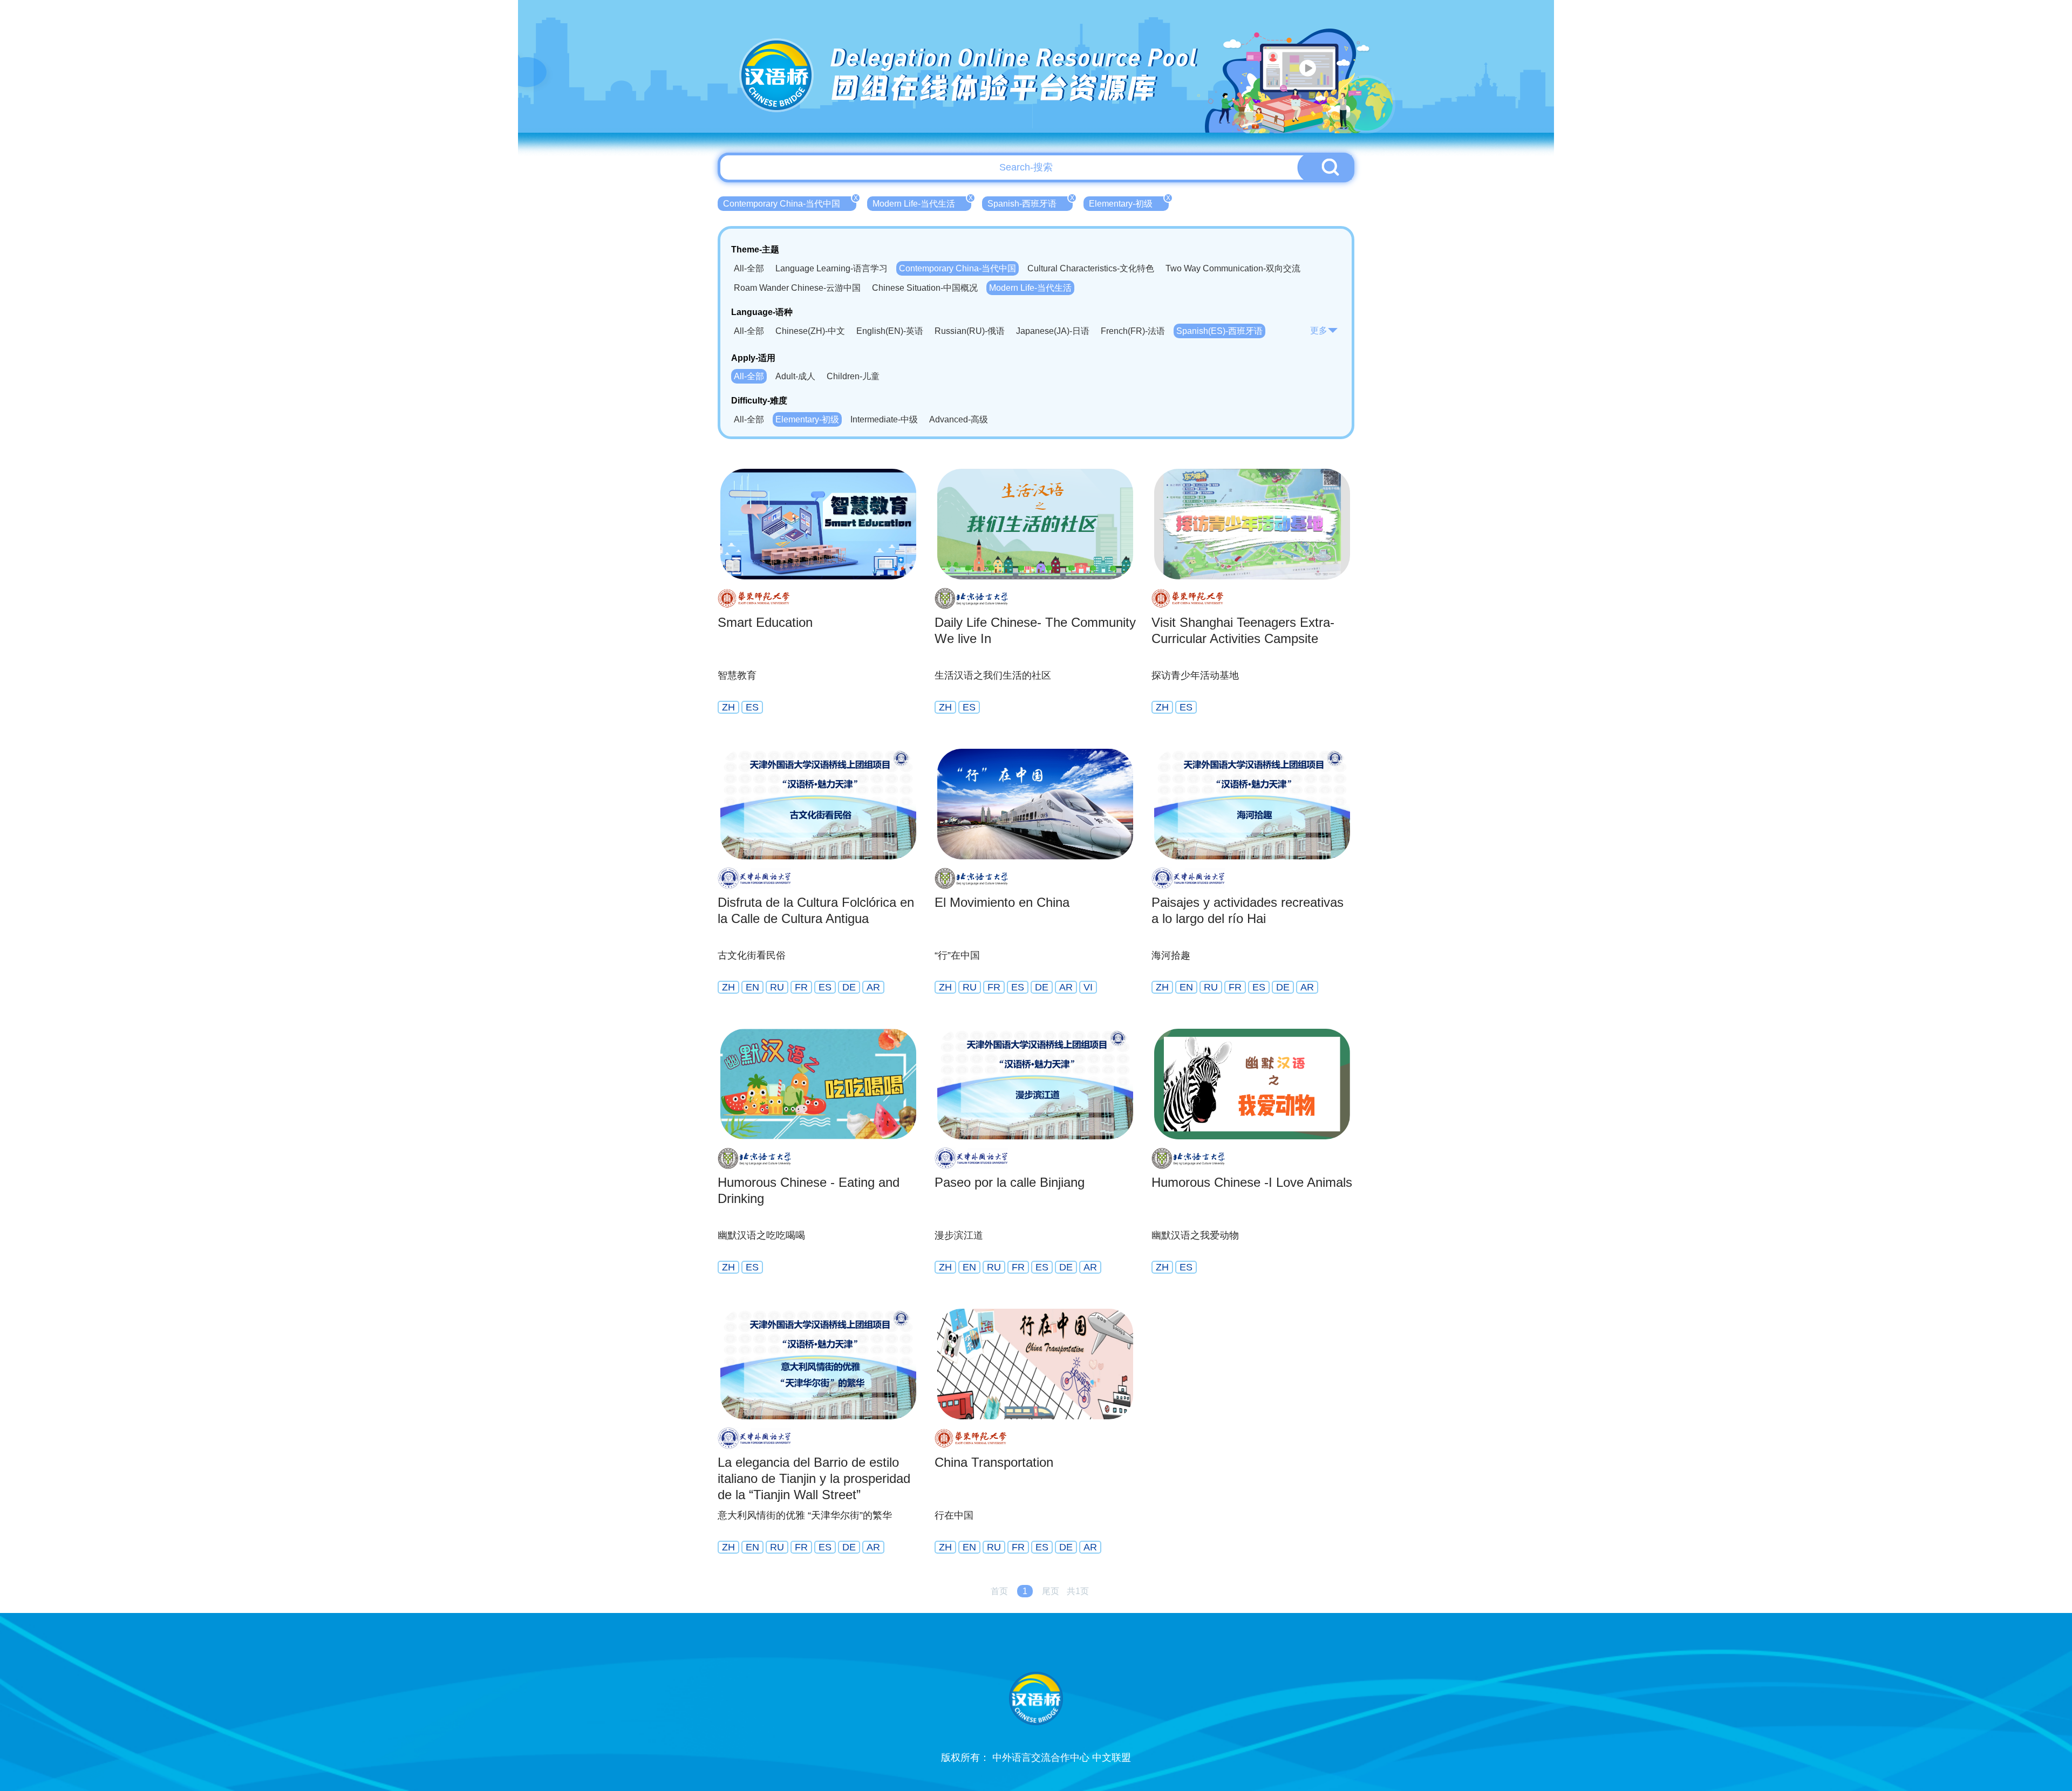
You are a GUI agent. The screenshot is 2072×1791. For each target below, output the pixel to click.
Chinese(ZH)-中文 (810, 331)
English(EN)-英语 (890, 331)
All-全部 (749, 268)
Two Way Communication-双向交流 (1233, 268)
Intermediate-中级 (884, 419)
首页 (999, 1591)
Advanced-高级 (959, 419)
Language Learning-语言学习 (831, 268)
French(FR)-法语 (1133, 331)
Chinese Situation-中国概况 (925, 288)
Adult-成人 (795, 376)
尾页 (1051, 1591)
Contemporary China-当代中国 (790, 202)
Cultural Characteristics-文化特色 (1091, 268)
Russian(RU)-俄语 (970, 331)
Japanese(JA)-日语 (1053, 331)
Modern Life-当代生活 (922, 202)
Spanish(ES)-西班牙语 (1219, 331)
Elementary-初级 (1129, 202)
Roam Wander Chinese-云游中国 (797, 288)
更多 (1319, 330)
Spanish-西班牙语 (1030, 202)
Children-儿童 (853, 376)
